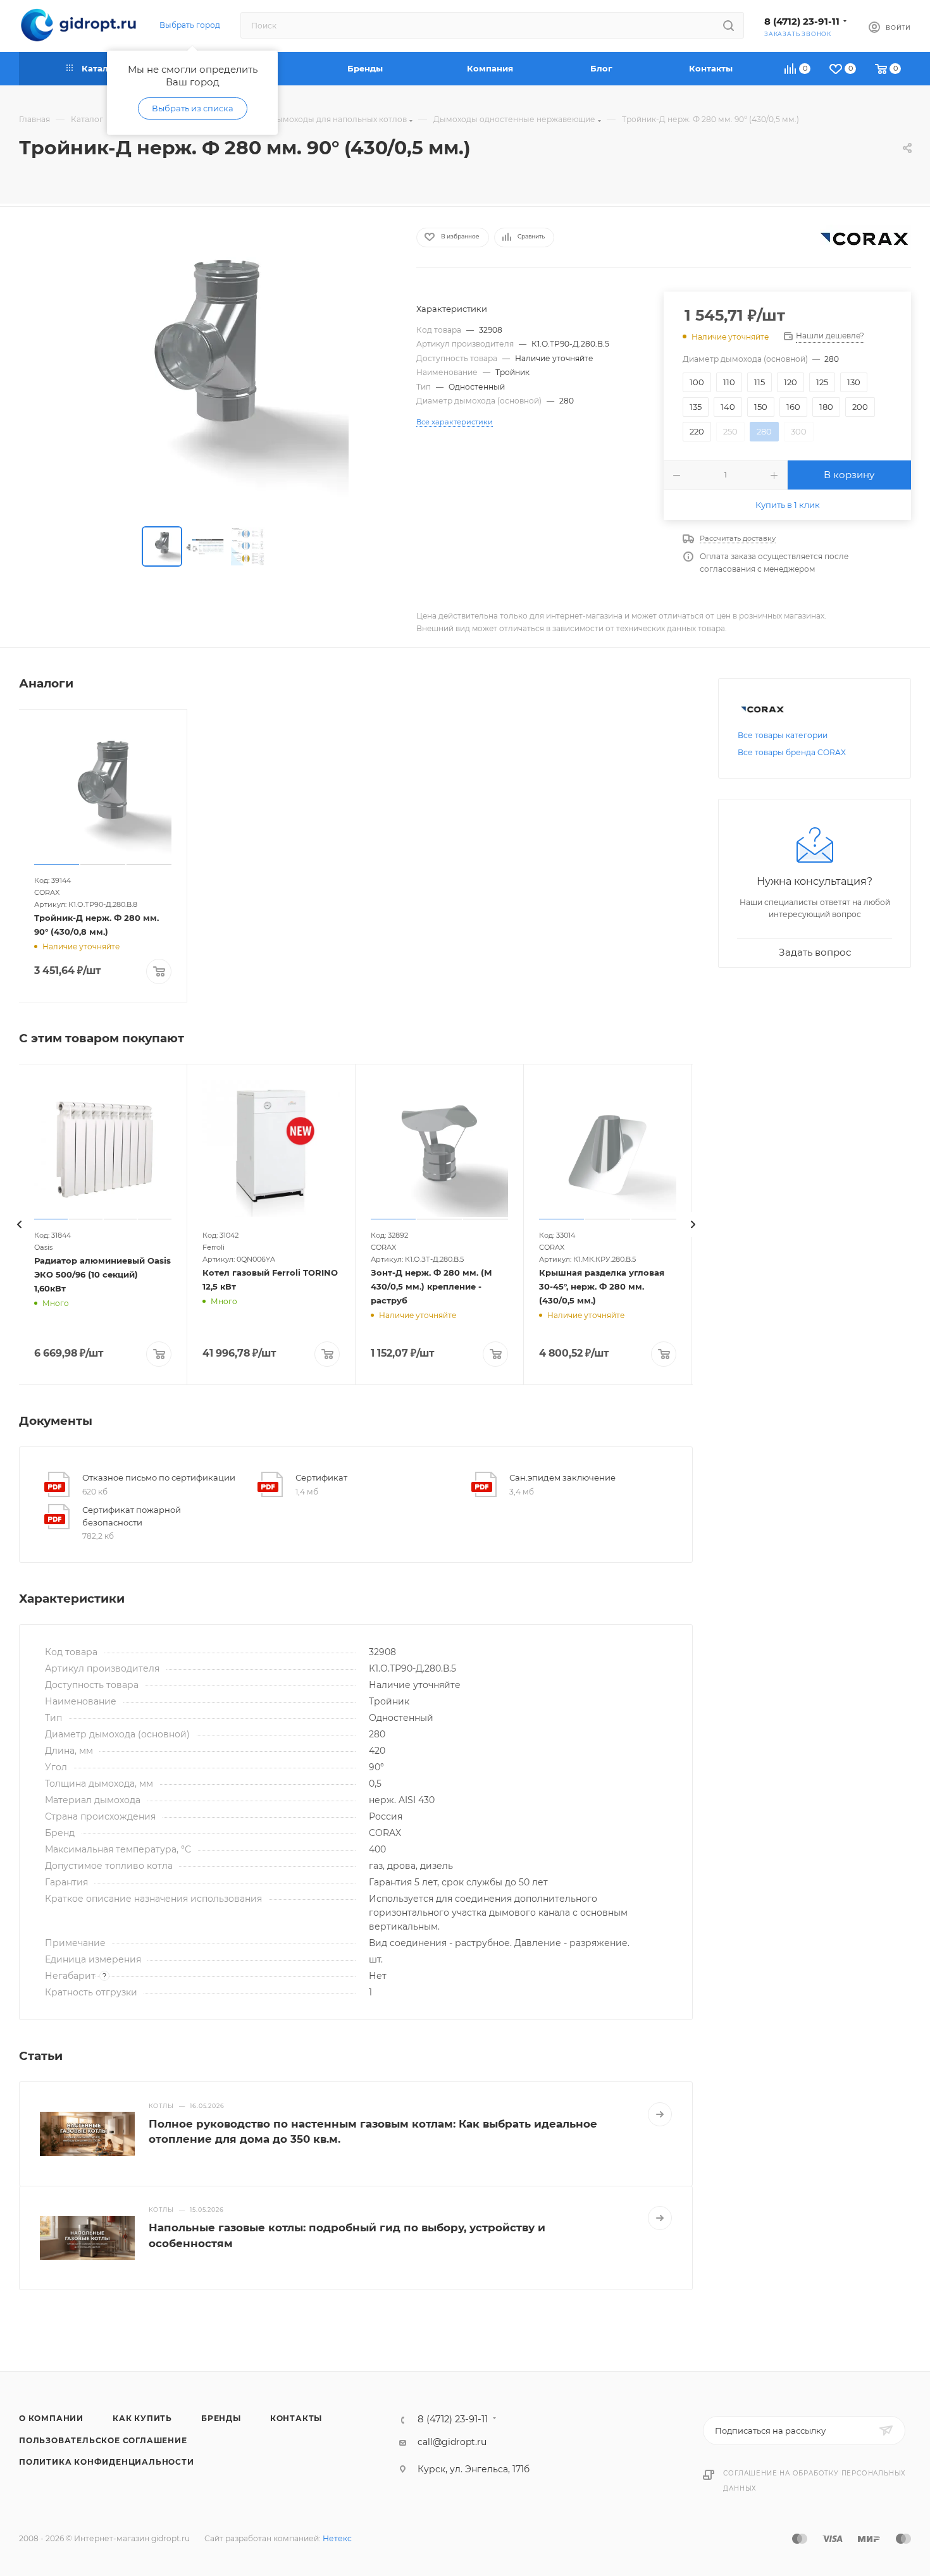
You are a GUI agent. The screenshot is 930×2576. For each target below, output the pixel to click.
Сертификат (321, 1477)
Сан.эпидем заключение (562, 1477)
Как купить (142, 2418)
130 (854, 382)
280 (764, 431)
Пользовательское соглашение (103, 2440)
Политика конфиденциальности (107, 2462)
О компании (51, 2418)
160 (793, 407)
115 (759, 382)
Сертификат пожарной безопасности (132, 1516)
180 (826, 407)
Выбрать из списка (193, 108)
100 (697, 382)
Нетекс (337, 2538)
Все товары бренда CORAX (792, 752)
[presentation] (19, 1224)
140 (728, 407)
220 (697, 431)
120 (790, 382)
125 (822, 382)
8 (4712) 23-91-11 (802, 22)
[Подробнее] (660, 2114)
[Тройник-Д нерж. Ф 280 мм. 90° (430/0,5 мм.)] (206, 369)
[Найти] (728, 25)
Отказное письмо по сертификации (159, 1477)
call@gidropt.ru (452, 2442)
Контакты (296, 2418)
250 (730, 431)
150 (761, 407)
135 (696, 407)
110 (729, 382)
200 (860, 407)
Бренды (221, 2418)
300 (799, 431)
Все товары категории (783, 735)
